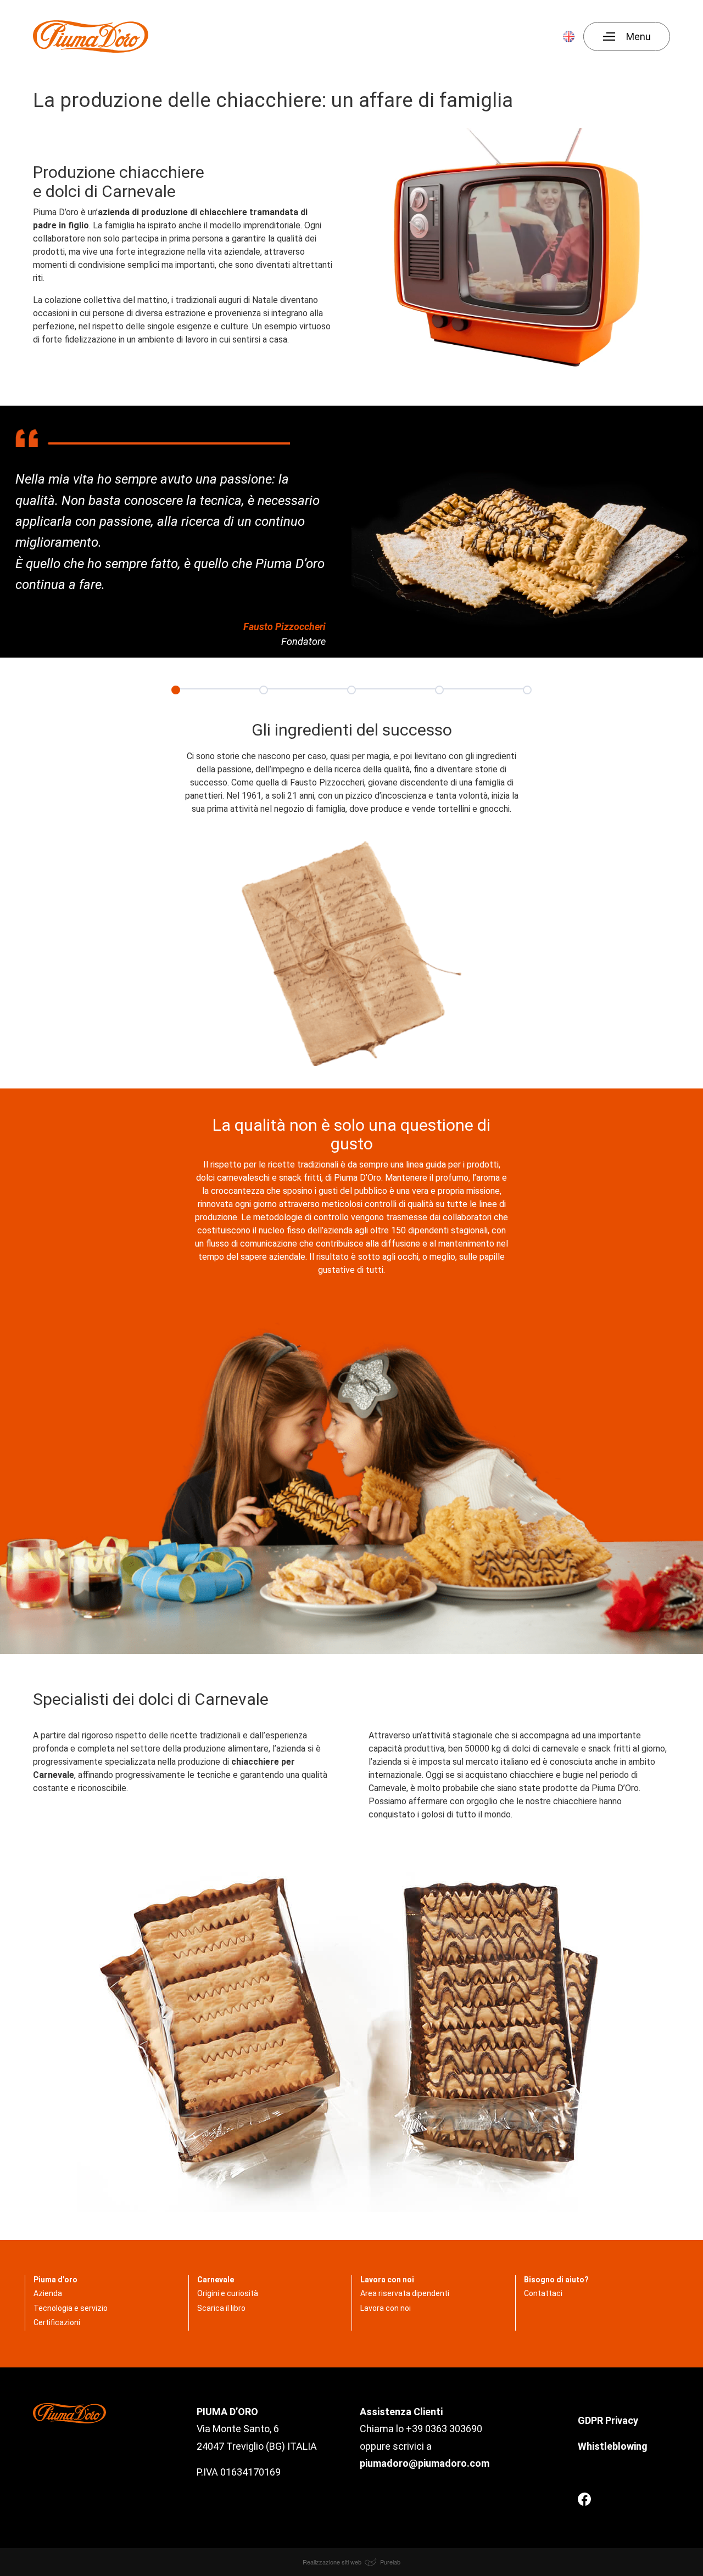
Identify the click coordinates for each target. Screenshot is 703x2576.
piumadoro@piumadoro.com (425, 2463)
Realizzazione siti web (333, 2562)
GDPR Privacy (609, 2420)
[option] (176, 689)
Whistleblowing (613, 2446)
